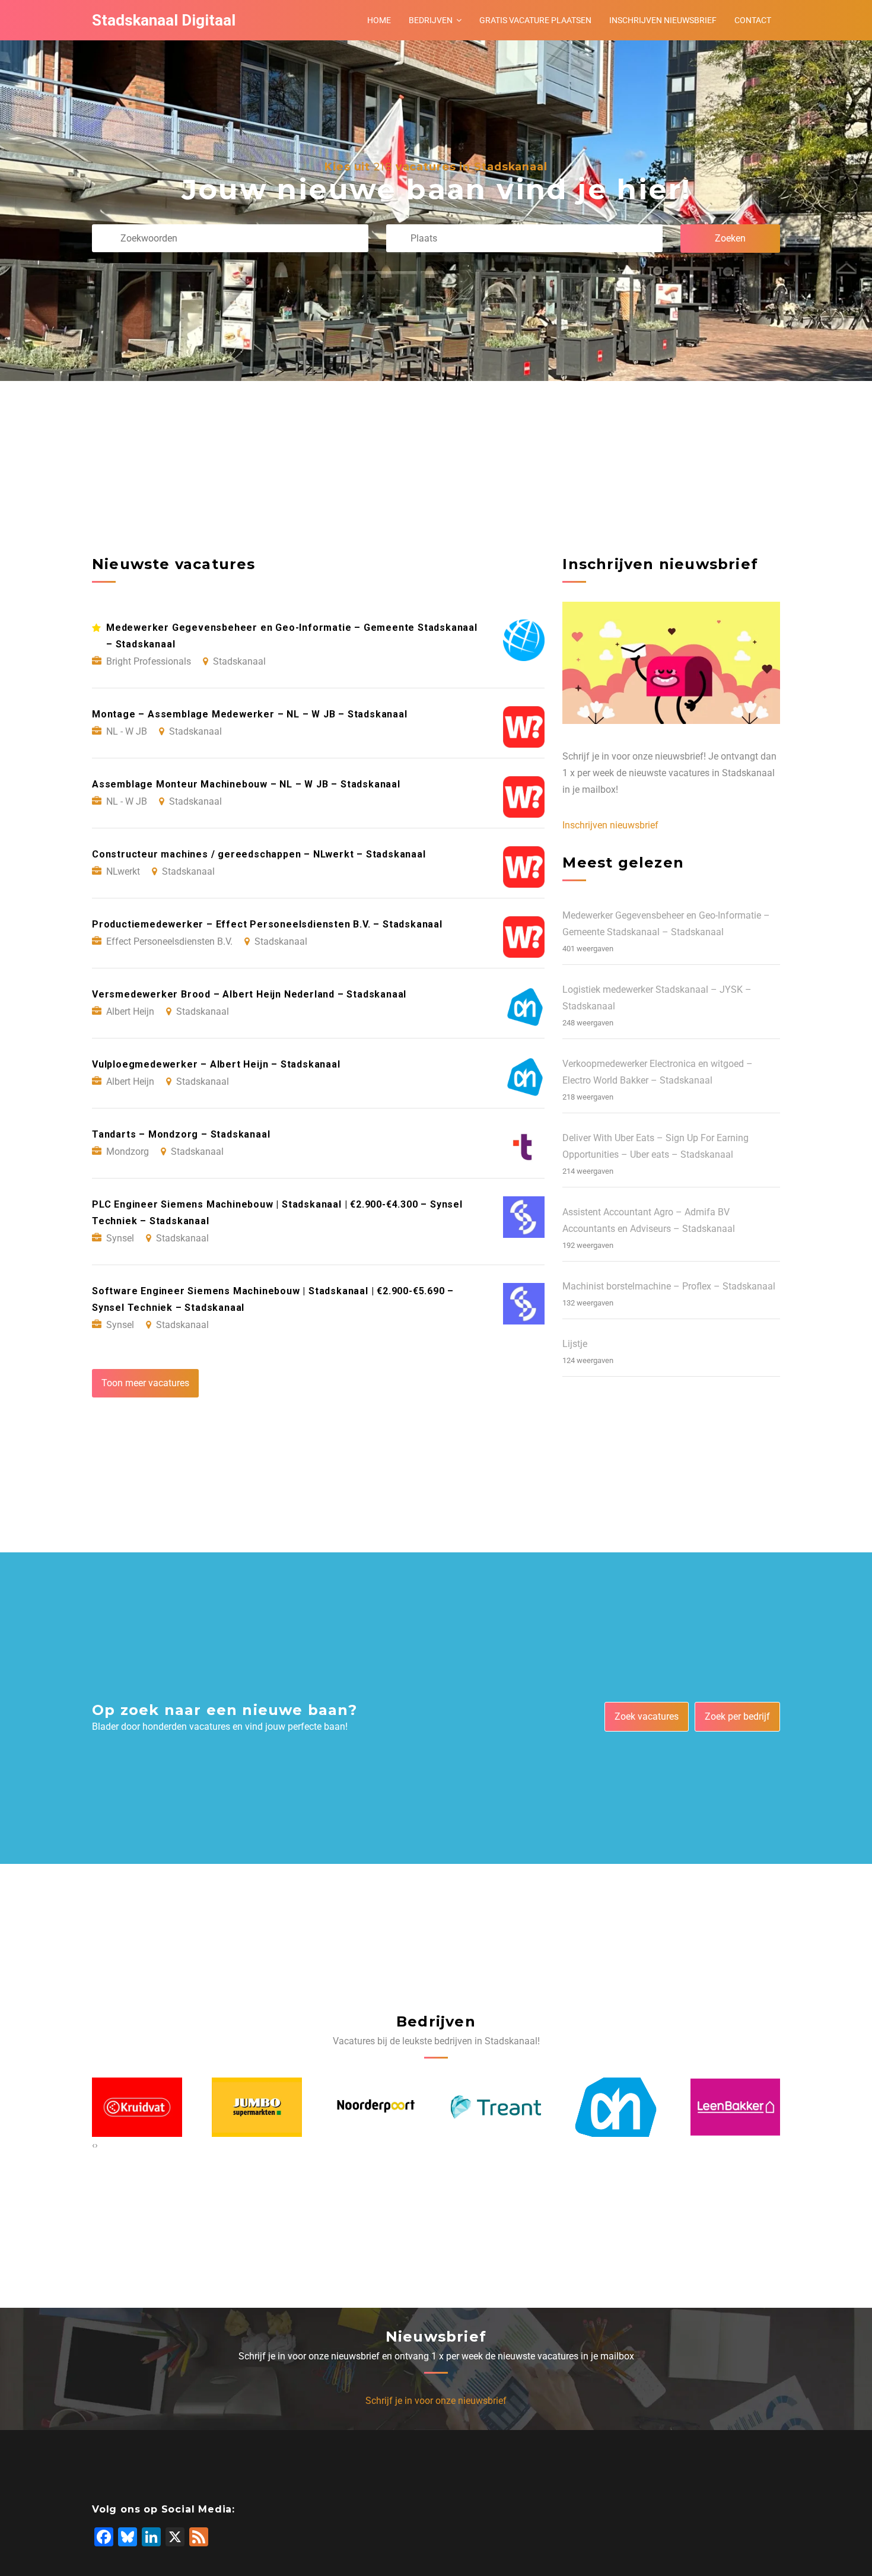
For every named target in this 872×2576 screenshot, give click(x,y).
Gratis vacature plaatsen (535, 20)
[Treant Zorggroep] (376, 2107)
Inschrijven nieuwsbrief (663, 20)
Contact (753, 20)
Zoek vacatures (647, 1716)
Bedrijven (431, 20)
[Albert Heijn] (496, 2108)
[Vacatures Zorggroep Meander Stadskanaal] (735, 2107)
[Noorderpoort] (257, 2107)
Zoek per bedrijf (737, 1716)
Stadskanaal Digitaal (164, 20)
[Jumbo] (137, 2107)
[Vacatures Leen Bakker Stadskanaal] (616, 2108)
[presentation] (93, 2145)
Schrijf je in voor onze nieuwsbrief (436, 2401)
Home (379, 20)
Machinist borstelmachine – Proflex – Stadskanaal (669, 1286)
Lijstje (575, 1344)
